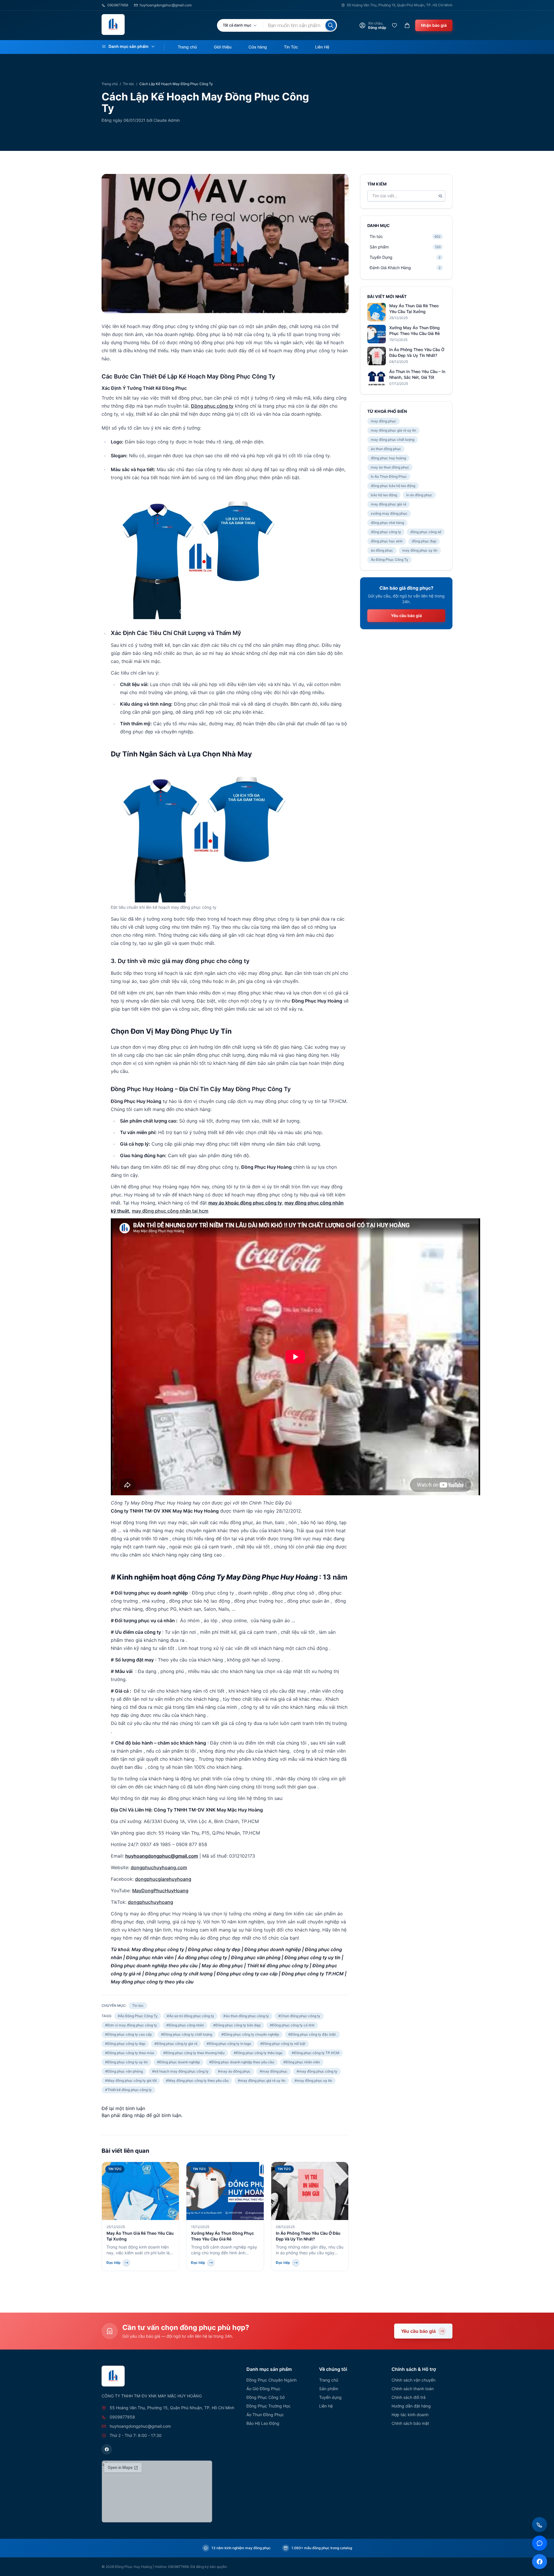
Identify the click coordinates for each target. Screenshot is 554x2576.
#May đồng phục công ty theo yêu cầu (197, 2081)
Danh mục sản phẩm (129, 46)
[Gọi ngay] (540, 2525)
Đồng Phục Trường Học (268, 2406)
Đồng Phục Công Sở (265, 2397)
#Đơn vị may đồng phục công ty (131, 2025)
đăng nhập (133, 2115)
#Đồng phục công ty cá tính (292, 2025)
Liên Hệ (322, 47)
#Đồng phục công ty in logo (229, 2044)
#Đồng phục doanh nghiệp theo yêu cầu (242, 2062)
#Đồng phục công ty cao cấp (128, 2034)
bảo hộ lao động (384, 495)
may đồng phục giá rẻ (389, 504)
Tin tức (129, 84)
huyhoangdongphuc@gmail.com (166, 5)
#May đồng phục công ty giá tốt (131, 2081)
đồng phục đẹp (424, 541)
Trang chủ (187, 47)
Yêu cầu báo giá (406, 616)
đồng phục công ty (386, 532)
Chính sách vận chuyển (413, 2380)
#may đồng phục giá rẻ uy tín (262, 2081)
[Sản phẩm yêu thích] (394, 25)
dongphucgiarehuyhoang (163, 1879)
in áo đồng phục (419, 495)
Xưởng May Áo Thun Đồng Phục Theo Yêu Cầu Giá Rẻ (414, 330)
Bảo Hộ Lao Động (263, 2423)
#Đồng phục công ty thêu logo (258, 2053)
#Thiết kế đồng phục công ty (128, 2090)
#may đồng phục (274, 2071)
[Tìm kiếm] (331, 25)
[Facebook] (107, 2449)
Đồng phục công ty (212, 406)
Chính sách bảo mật (410, 2423)
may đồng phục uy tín (420, 550)
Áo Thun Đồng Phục (265, 2415)
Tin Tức (291, 47)
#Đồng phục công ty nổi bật (283, 2044)
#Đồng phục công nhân (185, 2025)
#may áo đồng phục (234, 2071)
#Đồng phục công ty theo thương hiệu (194, 2053)
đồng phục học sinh (387, 541)
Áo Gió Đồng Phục (263, 2389)
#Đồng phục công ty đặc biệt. (312, 2034)
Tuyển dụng (330, 2397)
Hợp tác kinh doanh (410, 2415)
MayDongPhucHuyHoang (160, 1891)
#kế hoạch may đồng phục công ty (180, 2071)
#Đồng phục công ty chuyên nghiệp (250, 2034)
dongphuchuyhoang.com (159, 1867)
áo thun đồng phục (386, 449)
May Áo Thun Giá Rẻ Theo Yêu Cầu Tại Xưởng (414, 309)
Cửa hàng (258, 47)
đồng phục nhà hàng (387, 523)
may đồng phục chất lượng (393, 440)
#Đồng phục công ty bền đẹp (237, 2025)
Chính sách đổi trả (409, 2397)
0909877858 (118, 5)
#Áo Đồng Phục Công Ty (138, 2016)
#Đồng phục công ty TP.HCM (316, 2053)
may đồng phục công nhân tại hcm (170, 1211)
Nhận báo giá (434, 25)
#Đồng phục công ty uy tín (126, 2062)
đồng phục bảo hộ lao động (393, 486)
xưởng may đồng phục (389, 513)
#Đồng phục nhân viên (302, 2062)
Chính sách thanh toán (413, 2389)
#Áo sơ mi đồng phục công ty (190, 2016)
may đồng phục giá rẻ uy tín (393, 430)
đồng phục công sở (426, 532)
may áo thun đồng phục (390, 467)
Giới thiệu (223, 47)
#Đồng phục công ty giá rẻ (176, 2044)
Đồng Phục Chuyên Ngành (272, 2380)
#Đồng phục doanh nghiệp (178, 2062)
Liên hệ (326, 2406)
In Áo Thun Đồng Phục (389, 476)
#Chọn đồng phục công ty (299, 2016)
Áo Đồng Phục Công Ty (390, 560)
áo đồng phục (382, 550)
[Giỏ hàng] (407, 25)
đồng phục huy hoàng (388, 458)
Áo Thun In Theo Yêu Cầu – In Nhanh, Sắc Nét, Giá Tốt (417, 374)
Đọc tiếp (114, 2263)
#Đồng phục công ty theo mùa (130, 2053)
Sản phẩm (329, 2389)
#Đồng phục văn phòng (124, 2071)
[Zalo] (540, 2543)
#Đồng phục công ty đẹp (125, 2044)
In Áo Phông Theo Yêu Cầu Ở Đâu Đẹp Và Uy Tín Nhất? (417, 352)
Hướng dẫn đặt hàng (411, 2406)
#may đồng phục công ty (317, 2071)
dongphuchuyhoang (150, 1902)
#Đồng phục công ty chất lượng (187, 2034)
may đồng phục (383, 421)
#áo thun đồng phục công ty (246, 2016)
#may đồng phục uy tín (313, 2081)
